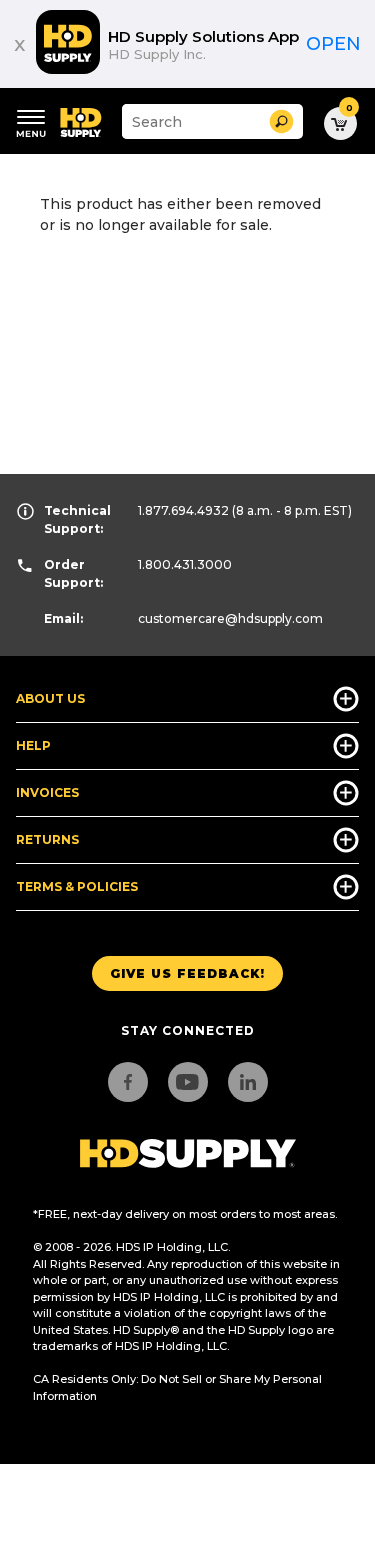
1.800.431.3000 (185, 564)
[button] (281, 121)
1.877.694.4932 (183, 510)
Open (333, 44)
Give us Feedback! (187, 973)
